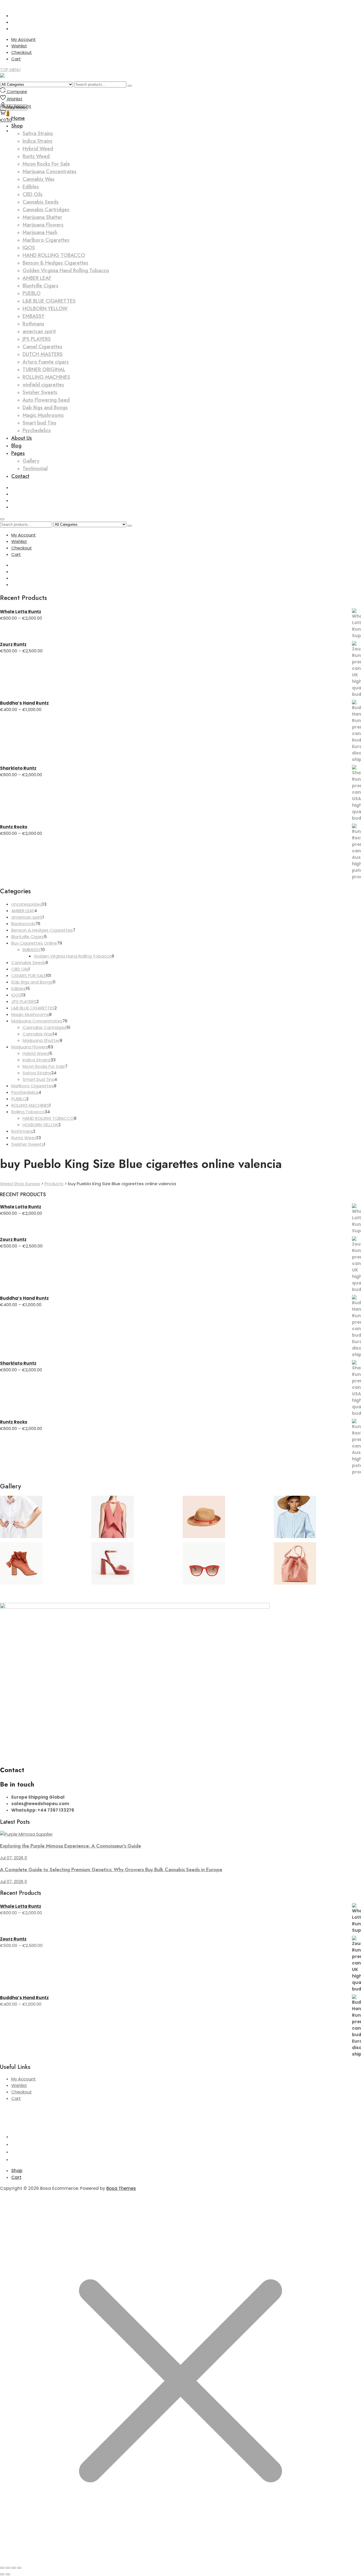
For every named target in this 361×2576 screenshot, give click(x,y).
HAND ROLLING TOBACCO (54, 255)
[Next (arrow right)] (8, 2574)
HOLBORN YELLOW (45, 309)
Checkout (22, 52)
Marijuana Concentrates (49, 171)
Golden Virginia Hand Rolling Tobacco (66, 270)
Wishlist (19, 46)
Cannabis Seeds (41, 202)
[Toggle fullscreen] (8, 2568)
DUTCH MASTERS (43, 354)
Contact (20, 476)
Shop (17, 2171)
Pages (18, 453)
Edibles (31, 187)
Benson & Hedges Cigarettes (55, 263)
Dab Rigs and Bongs (45, 408)
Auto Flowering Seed (46, 400)
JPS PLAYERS (37, 339)
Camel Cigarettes (42, 347)
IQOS (29, 248)
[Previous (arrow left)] (2, 2574)
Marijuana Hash (40, 232)
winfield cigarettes (43, 385)
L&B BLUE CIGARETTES (49, 301)
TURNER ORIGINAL (44, 369)
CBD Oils (33, 194)
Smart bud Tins (39, 423)
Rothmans (33, 324)
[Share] (14, 2568)
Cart (16, 59)
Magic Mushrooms (43, 415)
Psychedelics (37, 430)
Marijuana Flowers (43, 225)
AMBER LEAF (37, 278)
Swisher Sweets (40, 392)
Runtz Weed (36, 156)
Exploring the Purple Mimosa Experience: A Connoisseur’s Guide (71, 1846)
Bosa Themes (121, 2188)
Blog (16, 446)
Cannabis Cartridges (46, 210)
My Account (24, 39)
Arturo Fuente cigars (46, 362)
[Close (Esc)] (19, 2568)
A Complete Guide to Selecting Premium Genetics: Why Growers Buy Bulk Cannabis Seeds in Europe (111, 1869)
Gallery (31, 461)
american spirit (39, 331)
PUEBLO (32, 293)
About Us (22, 438)
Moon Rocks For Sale (46, 164)
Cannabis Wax (38, 179)
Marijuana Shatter (42, 217)
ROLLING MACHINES (46, 377)
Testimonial (35, 468)
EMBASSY (33, 316)
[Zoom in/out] (2, 2568)
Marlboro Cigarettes (46, 240)
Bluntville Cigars (40, 286)
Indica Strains (38, 141)
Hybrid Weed (38, 149)
